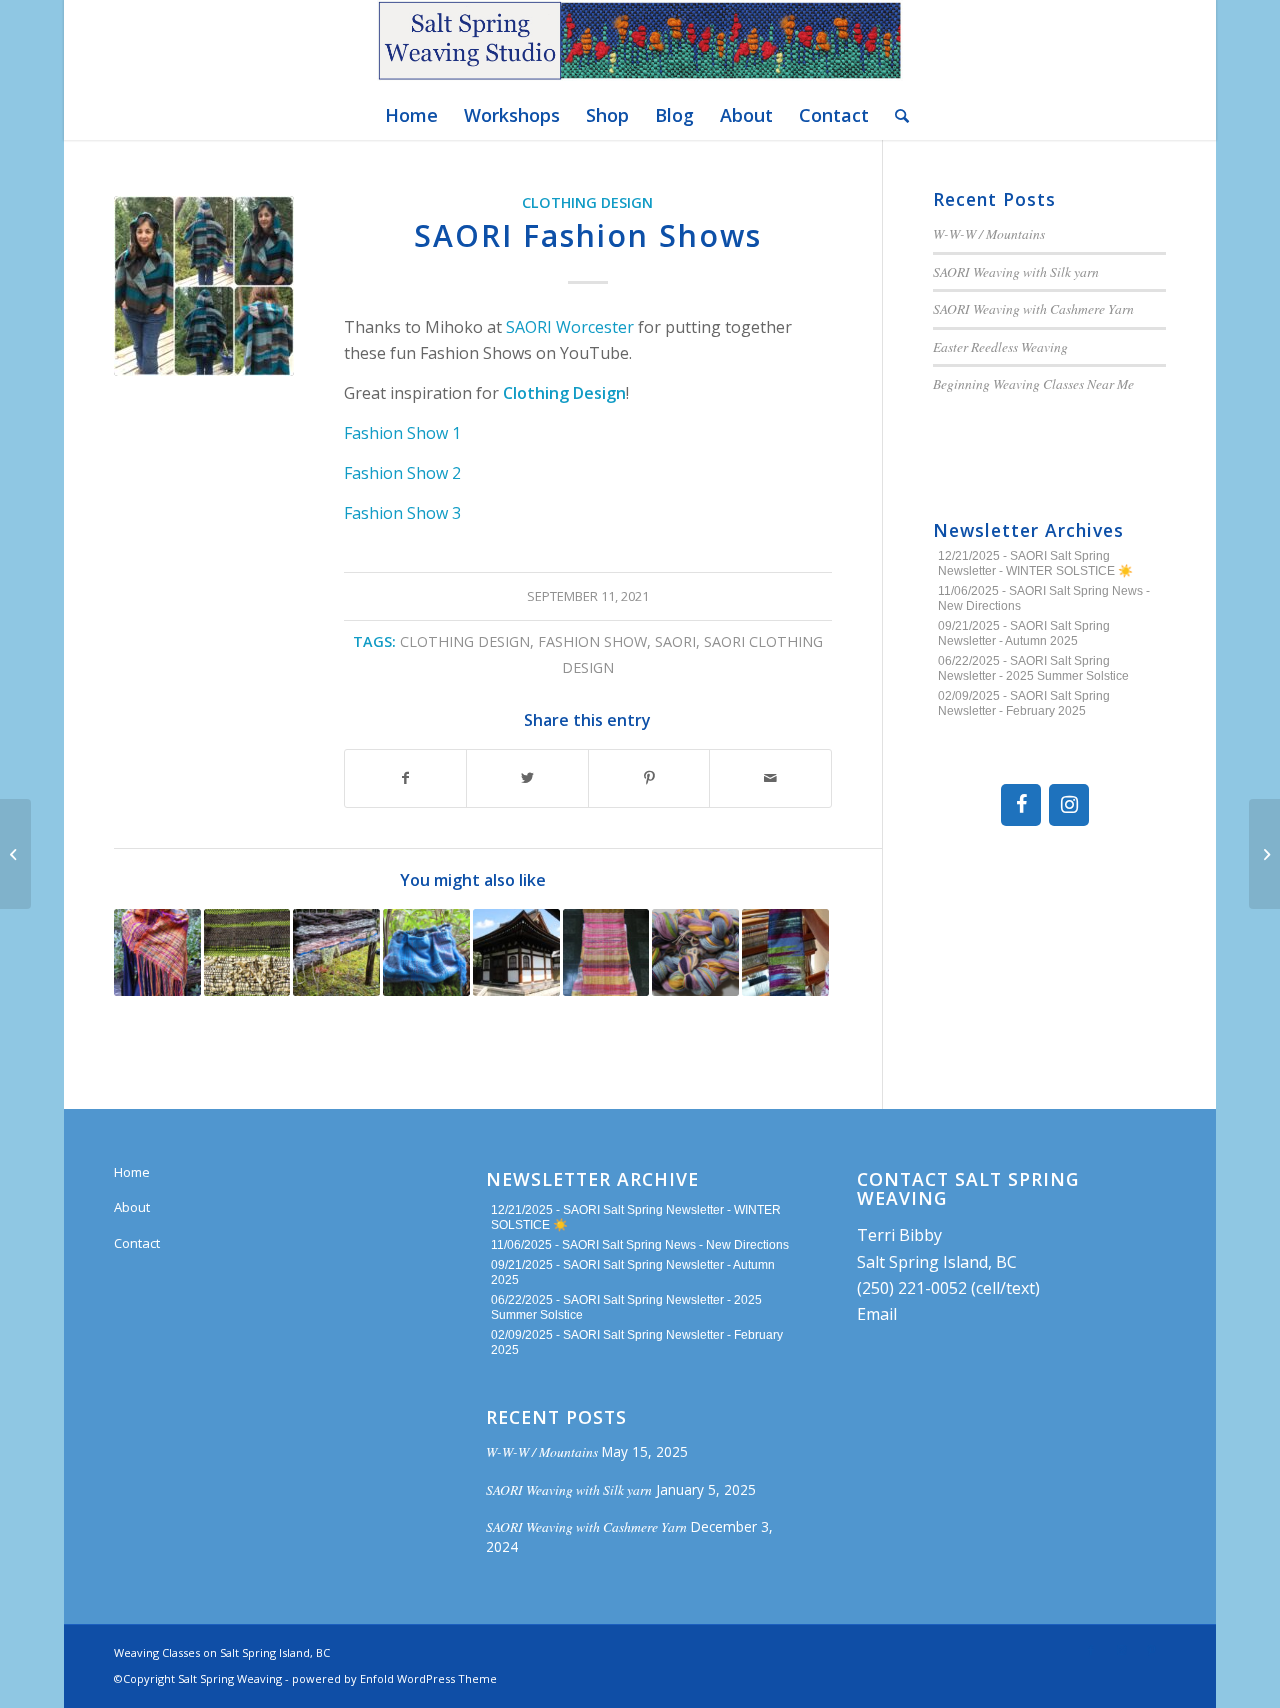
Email (877, 1314)
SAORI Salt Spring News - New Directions (675, 1245)
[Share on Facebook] (405, 778)
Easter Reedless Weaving (1000, 346)
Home (132, 1172)
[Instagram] (1069, 805)
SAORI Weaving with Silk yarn (1016, 271)
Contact (137, 1243)
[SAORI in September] (785, 952)
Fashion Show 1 (402, 433)
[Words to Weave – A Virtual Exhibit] (15, 854)
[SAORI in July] (247, 952)
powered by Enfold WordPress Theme (394, 1678)
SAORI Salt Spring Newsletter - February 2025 (1024, 703)
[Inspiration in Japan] (516, 952)
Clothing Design (587, 202)
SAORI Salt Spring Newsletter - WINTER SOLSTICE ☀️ (1035, 563)
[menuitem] (411, 115)
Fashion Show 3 (402, 513)
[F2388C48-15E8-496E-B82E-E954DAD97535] (204, 286)
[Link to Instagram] (1121, 1650)
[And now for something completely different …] (157, 952)
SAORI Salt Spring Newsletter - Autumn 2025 (1024, 633)
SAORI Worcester (570, 327)
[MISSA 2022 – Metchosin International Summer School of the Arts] (1264, 854)
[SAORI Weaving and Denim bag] (426, 952)
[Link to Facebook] (1091, 1650)
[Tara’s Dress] (606, 952)
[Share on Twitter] (527, 778)
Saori (675, 641)
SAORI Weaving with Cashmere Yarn (1033, 308)
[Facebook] (1021, 805)
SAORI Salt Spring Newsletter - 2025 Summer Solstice (1033, 668)
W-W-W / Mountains (989, 233)
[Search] (895, 115)
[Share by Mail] (770, 778)
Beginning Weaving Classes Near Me (1033, 383)
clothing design (465, 641)
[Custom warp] (695, 952)
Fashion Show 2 (402, 473)
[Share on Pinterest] (649, 778)
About (132, 1207)
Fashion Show (592, 641)
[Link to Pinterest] (1151, 1650)
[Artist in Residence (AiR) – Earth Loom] (336, 952)
